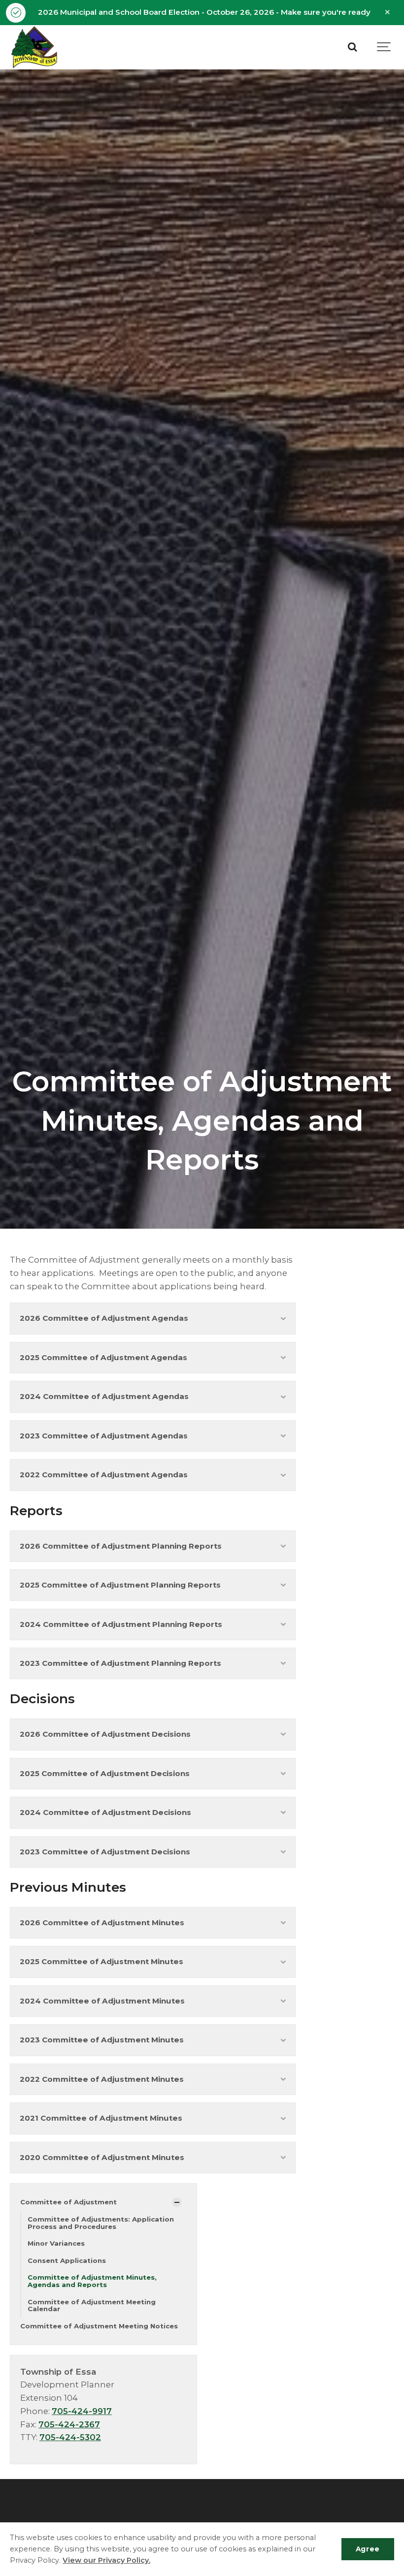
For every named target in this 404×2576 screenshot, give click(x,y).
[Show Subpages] (177, 2202)
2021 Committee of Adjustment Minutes (101, 2118)
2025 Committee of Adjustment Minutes (101, 1961)
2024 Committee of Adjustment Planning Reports (121, 1624)
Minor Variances (56, 2243)
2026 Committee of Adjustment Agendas (104, 1318)
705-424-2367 (69, 2424)
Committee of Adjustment (68, 2202)
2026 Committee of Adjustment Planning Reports (121, 1546)
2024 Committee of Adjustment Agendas (104, 1396)
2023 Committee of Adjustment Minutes (102, 2040)
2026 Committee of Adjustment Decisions (105, 1734)
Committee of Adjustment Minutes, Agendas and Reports (92, 2281)
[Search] (352, 47)
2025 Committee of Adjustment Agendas (103, 1357)
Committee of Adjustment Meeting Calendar (92, 2306)
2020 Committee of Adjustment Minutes (102, 2157)
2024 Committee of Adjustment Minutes (102, 2001)
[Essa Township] (34, 47)
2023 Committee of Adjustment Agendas (104, 1436)
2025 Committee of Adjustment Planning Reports (120, 1585)
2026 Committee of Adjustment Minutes (102, 1923)
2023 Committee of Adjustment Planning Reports (120, 1663)
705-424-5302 (70, 2437)
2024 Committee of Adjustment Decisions (105, 1812)
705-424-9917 (82, 2411)
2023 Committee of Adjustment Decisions (105, 1852)
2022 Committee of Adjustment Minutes (102, 2079)
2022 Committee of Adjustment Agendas (104, 1475)
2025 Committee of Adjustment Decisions (105, 1773)
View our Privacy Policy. (106, 2560)
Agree (368, 2549)
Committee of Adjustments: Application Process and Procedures (101, 2223)
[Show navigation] (384, 47)
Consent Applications (67, 2260)
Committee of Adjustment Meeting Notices (99, 2326)
